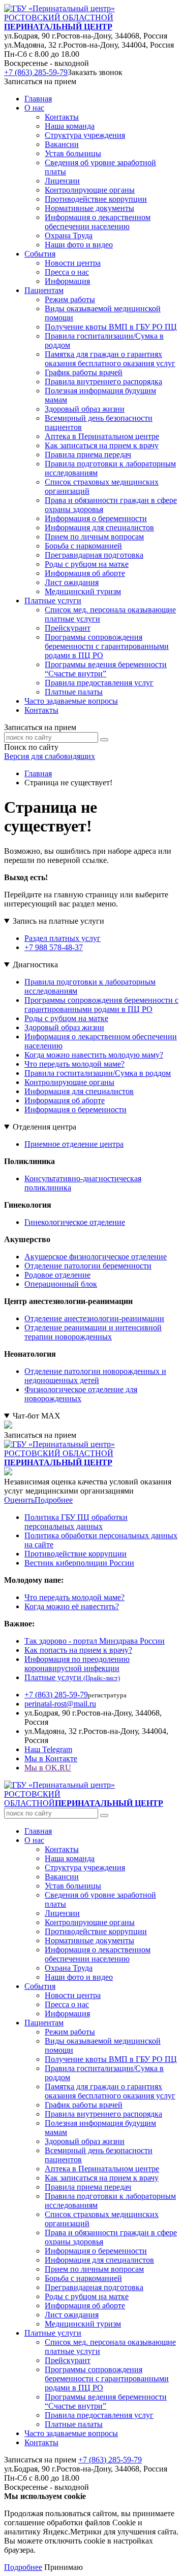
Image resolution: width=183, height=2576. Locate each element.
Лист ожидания (72, 2315)
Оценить (19, 1500)
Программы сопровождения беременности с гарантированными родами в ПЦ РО (101, 1005)
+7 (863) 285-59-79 (36, 72)
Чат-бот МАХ (37, 1416)
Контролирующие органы (69, 1082)
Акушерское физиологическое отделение (96, 1257)
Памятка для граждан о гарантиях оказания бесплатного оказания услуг (110, 2091)
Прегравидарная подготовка (94, 2287)
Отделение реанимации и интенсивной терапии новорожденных (93, 1332)
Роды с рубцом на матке (66, 1018)
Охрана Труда (69, 1968)
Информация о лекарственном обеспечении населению (98, 1954)
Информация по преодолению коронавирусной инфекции (77, 1664)
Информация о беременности (75, 1110)
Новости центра (73, 1995)
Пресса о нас (67, 2004)
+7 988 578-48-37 (54, 947)
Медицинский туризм (83, 2324)
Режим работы (70, 2032)
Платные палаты (74, 2424)
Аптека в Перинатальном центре (102, 2169)
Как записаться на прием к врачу (102, 2178)
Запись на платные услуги (58, 921)
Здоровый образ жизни (64, 1027)
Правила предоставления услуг (99, 2415)
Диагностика (35, 965)
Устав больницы (73, 1886)
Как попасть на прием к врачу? (78, 1650)
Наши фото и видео (79, 1977)
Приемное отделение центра (74, 1144)
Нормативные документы (89, 1940)
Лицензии (62, 1913)
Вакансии (62, 1877)
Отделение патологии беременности (88, 1266)
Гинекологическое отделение (75, 1222)
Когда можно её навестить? (72, 1606)
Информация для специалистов (79, 1091)
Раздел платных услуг (63, 938)
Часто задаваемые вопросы (71, 701)
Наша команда (70, 1858)
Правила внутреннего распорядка (103, 2114)
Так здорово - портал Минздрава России (95, 1641)
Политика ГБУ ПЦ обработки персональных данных (76, 1522)
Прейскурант (68, 2360)
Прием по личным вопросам (94, 2269)
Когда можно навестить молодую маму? (94, 1055)
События (40, 1986)
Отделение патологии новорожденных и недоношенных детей (95, 1376)
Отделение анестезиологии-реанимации (94, 1318)
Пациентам (44, 2023)
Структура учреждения (85, 1867)
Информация (67, 2013)
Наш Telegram (48, 1749)
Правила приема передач (88, 2187)
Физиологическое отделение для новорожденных (81, 1394)
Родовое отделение (57, 1275)
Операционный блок (61, 1284)
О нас (34, 1840)
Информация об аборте (65, 1100)
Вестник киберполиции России (79, 1563)
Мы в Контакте (51, 1758)
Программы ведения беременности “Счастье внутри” (106, 2401)
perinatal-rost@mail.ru (60, 1704)
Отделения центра (44, 1127)
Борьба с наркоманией (83, 2278)
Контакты (41, 710)
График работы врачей (84, 2105)
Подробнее (54, 1500)
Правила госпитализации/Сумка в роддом (98, 1073)
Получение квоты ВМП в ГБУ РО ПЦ (111, 2059)
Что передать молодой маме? (74, 1064)
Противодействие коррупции (75, 1554)
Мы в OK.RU (48, 1768)
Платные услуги (72, 1677)
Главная (38, 99)
